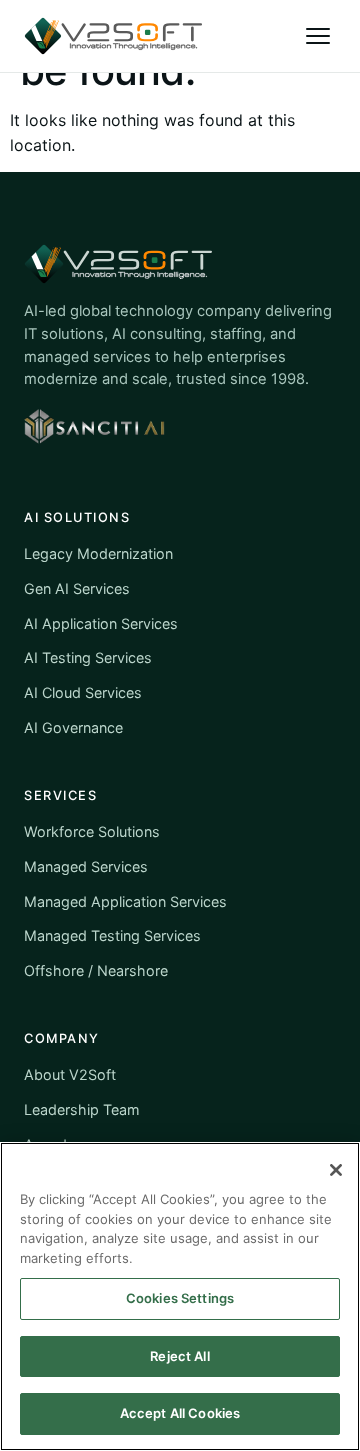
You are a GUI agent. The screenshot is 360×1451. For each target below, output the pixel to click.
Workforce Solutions (92, 831)
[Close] (336, 1170)
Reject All (179, 1356)
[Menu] (318, 36)
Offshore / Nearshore (96, 970)
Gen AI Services (77, 588)
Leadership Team (82, 1109)
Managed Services (86, 866)
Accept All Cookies (180, 1413)
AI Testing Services (88, 657)
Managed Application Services (125, 901)
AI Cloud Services (83, 692)
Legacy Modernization (98, 553)
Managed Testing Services (112, 935)
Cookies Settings (180, 1298)
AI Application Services (101, 623)
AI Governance (73, 727)
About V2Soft (70, 1074)
